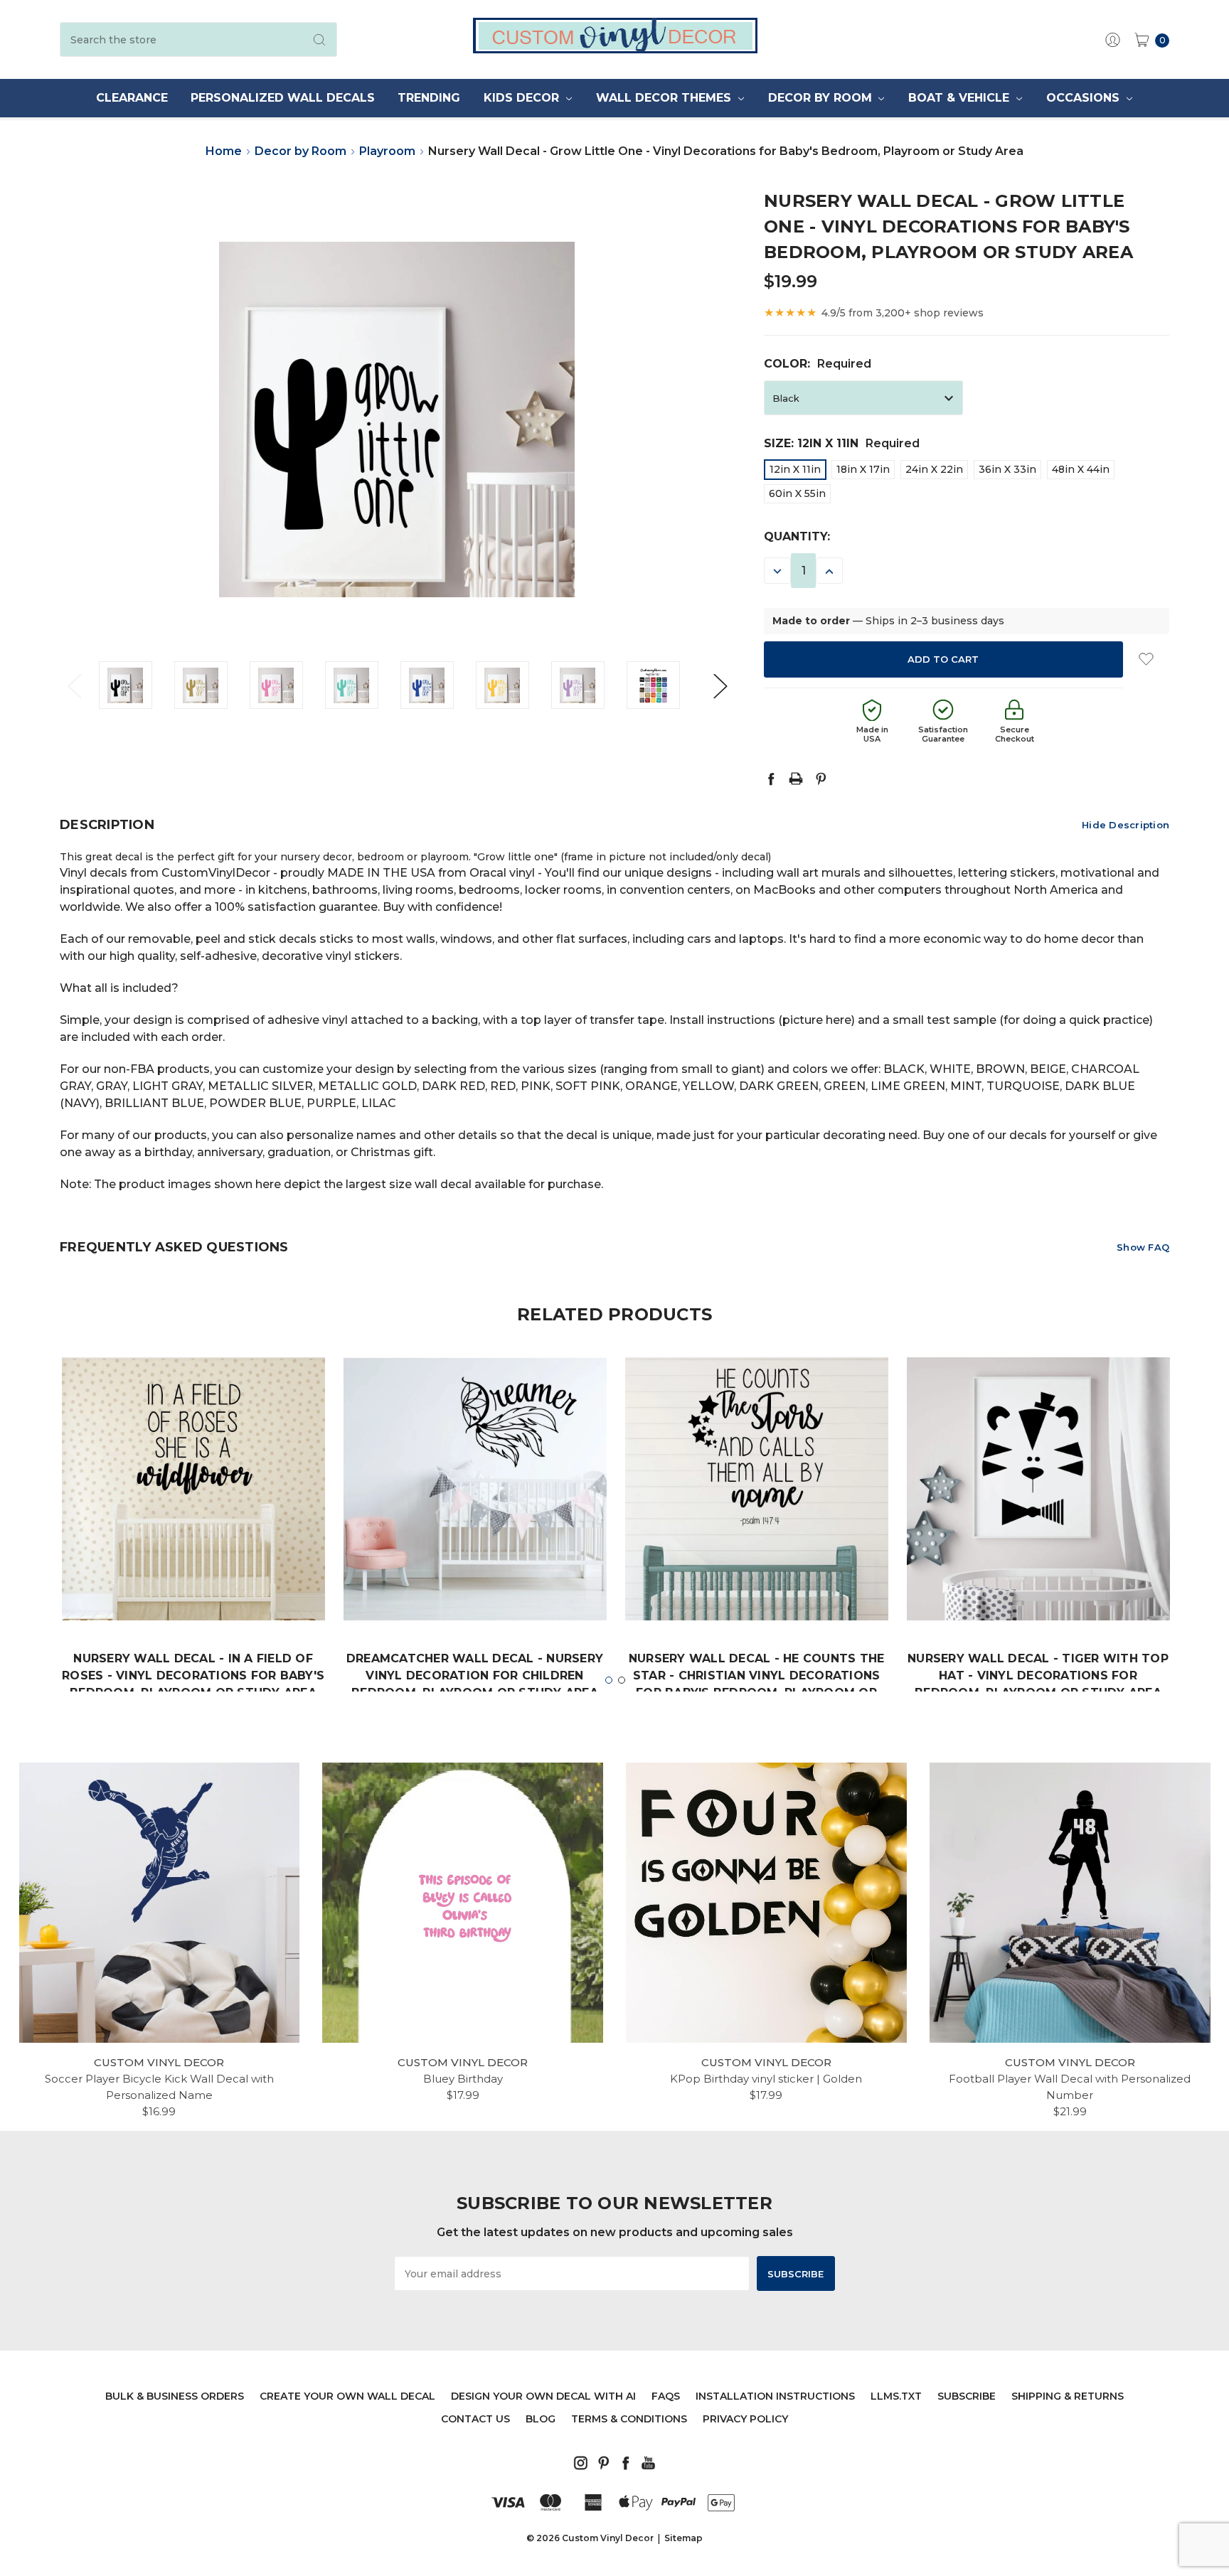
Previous (74, 685)
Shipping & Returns (1068, 2396)
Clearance (132, 98)
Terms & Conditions (629, 2419)
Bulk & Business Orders (175, 2396)
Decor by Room (822, 98)
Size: (842, 443)
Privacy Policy (745, 2419)
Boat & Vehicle (961, 98)
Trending (429, 98)
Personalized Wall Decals (283, 98)
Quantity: (797, 536)
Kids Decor (523, 98)
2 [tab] (622, 1680)
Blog (541, 2419)
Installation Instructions (775, 2396)
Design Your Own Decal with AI (543, 2396)
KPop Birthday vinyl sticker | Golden (766, 2079)
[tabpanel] (193, 1546)
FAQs (666, 2396)
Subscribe (967, 2396)
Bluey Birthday (463, 2079)
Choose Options (193, 1577)
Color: (818, 364)
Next (720, 685)
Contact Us (475, 2419)
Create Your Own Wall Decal (347, 2396)
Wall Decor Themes (665, 98)
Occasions (1085, 98)
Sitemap (683, 2538)
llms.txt (896, 2396)
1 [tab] (609, 1680)
